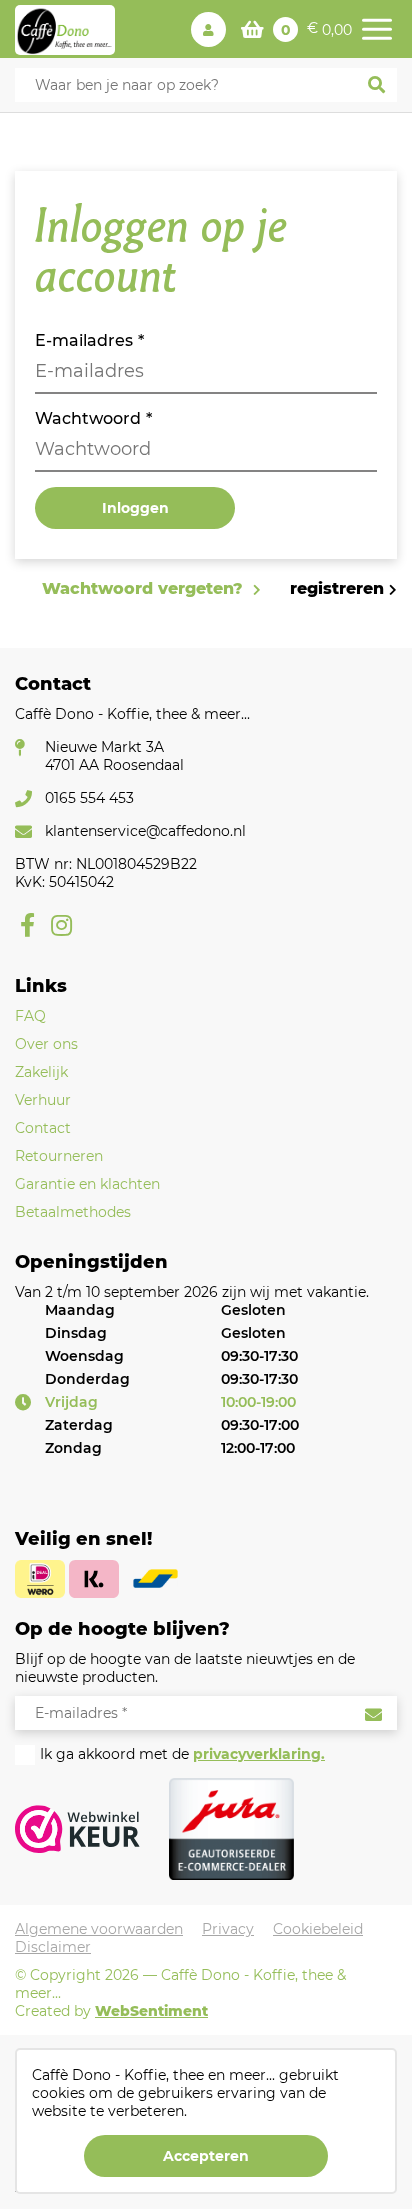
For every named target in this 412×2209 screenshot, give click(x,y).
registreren (337, 588)
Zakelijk (41, 1072)
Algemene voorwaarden (99, 1929)
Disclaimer (53, 1947)
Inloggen (135, 508)
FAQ (30, 1016)
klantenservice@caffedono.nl (145, 831)
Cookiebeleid (318, 1929)
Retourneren (59, 1156)
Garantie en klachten (87, 1184)
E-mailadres (84, 340)
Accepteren (206, 2156)
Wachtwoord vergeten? (145, 588)
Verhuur (43, 1100)
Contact (43, 1128)
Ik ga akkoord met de (182, 1754)
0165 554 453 (89, 798)
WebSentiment (151, 2011)
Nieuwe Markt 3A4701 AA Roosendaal (114, 756)
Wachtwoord (88, 418)
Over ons (46, 1044)
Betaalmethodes (73, 1212)
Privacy (228, 1929)
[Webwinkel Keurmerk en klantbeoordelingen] (77, 1828)
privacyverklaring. (259, 1754)
